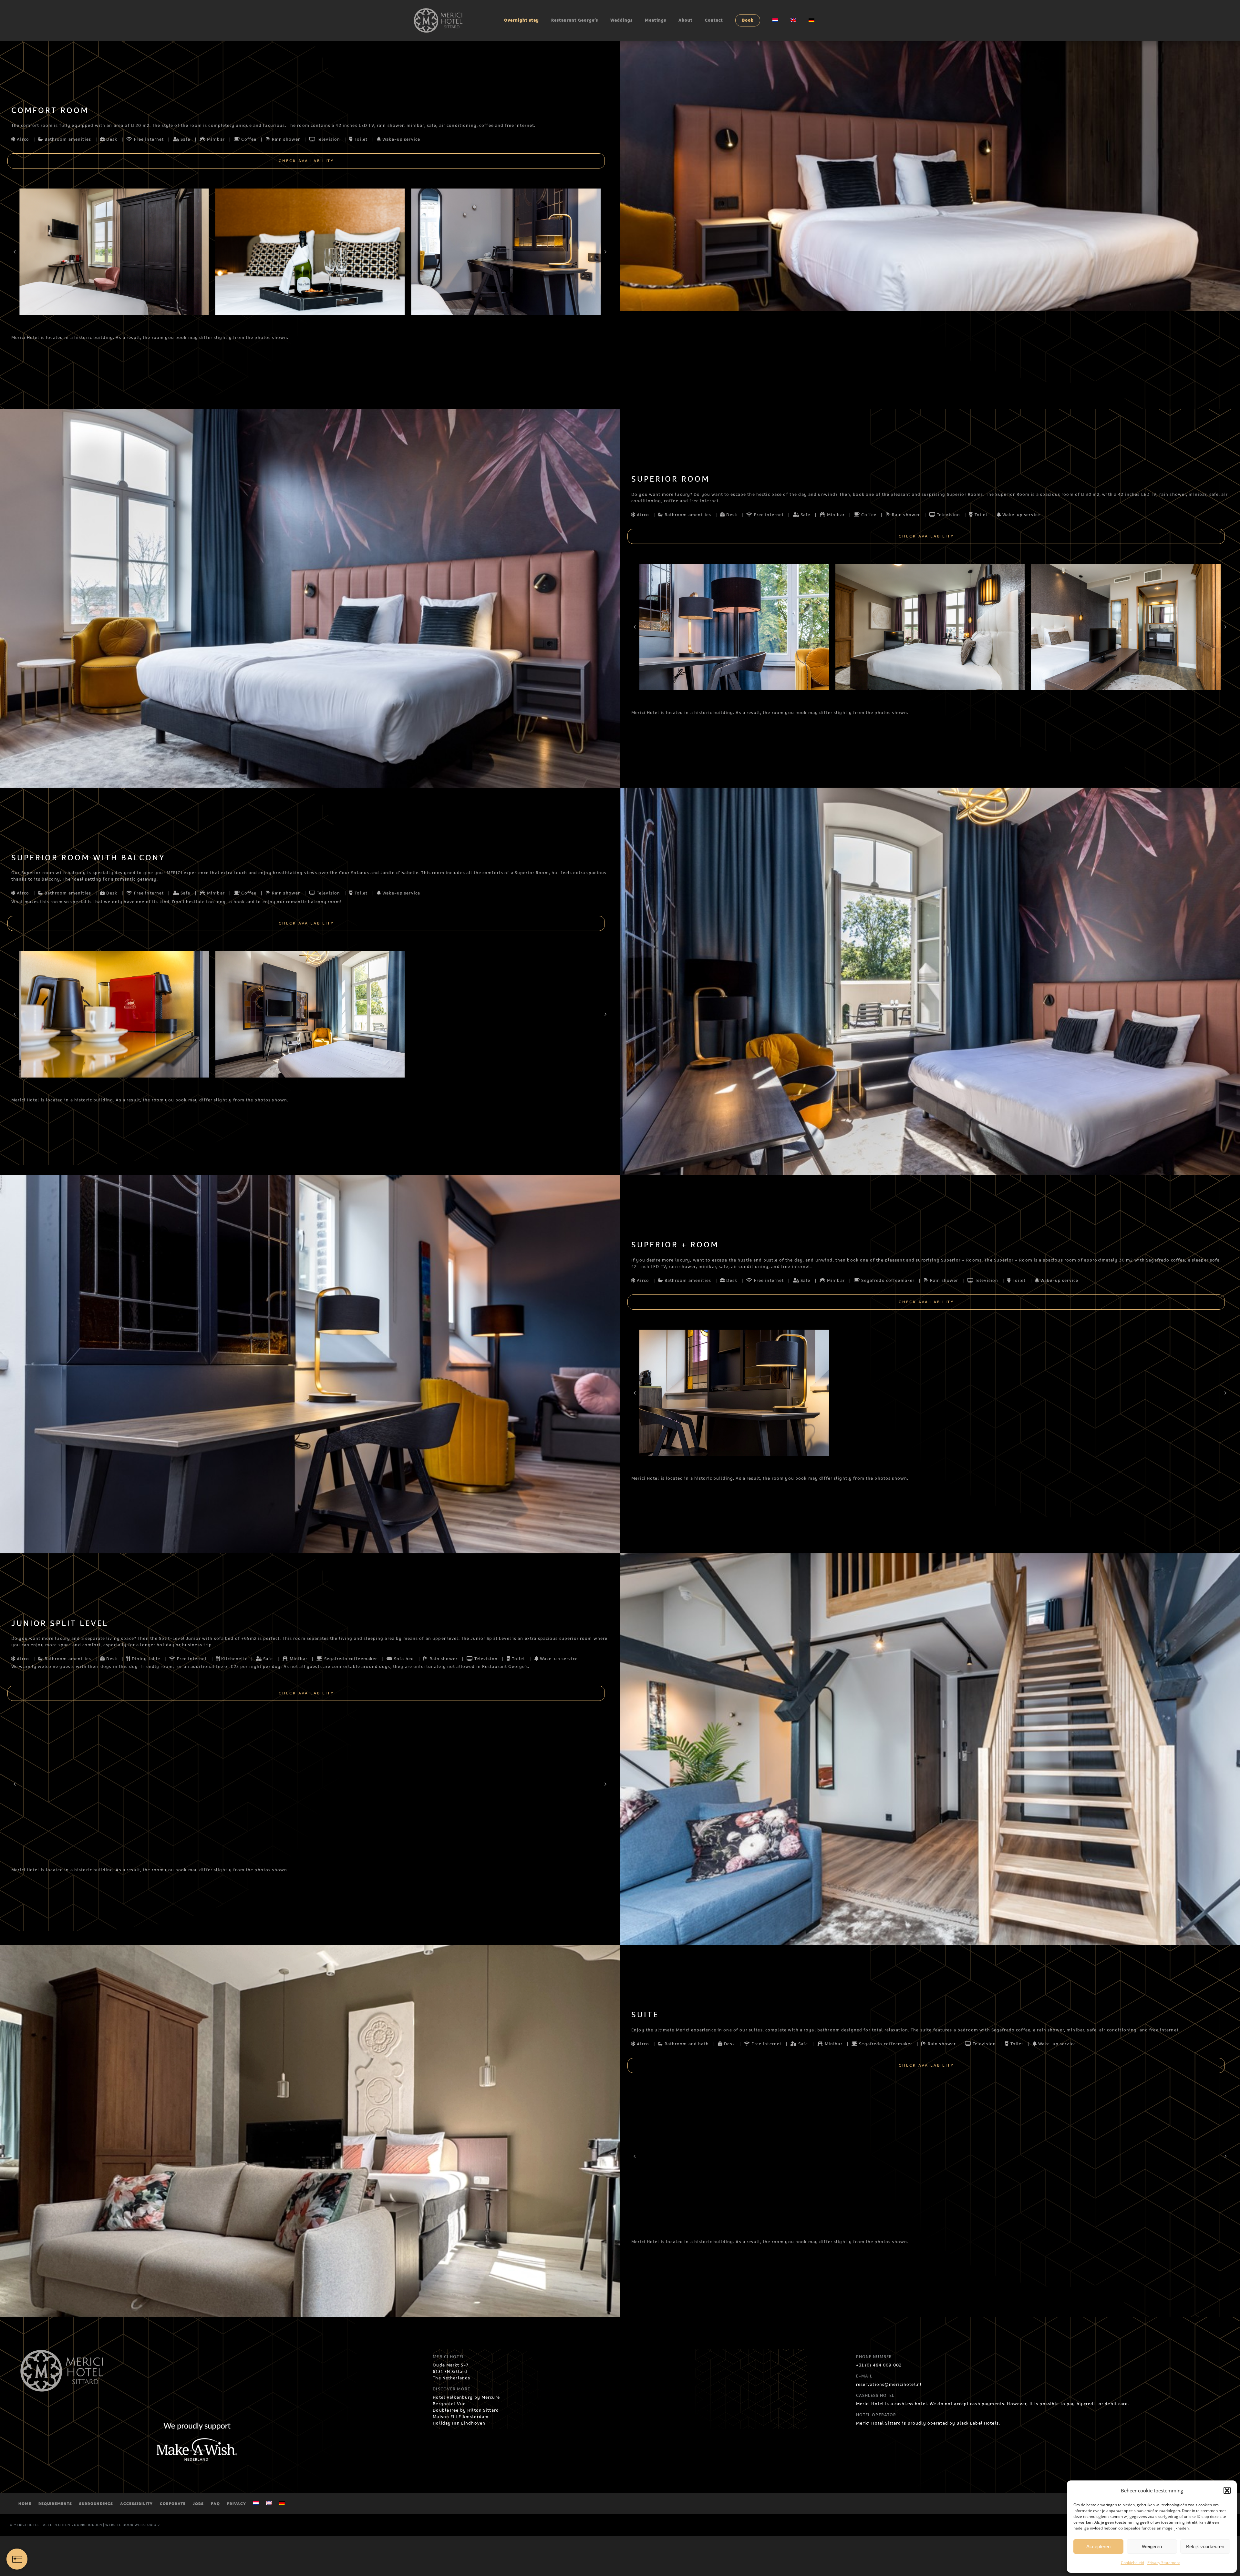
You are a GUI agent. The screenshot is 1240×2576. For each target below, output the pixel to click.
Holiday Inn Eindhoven (459, 2423)
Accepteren (1098, 2546)
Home (25, 2504)
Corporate (173, 2504)
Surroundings (96, 2504)
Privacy (237, 2504)
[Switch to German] (811, 20)
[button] (1227, 2490)
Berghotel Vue (449, 2404)
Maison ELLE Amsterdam (461, 2417)
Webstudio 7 (147, 2525)
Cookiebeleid (1132, 2563)
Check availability (306, 161)
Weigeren (1152, 2546)
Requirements (55, 2504)
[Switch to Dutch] (775, 20)
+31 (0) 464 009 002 (879, 2365)
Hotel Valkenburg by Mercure (466, 2397)
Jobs (198, 2504)
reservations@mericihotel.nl (889, 2385)
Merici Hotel (27, 2525)
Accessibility (136, 2504)
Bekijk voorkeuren (1205, 2546)
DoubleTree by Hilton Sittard (466, 2410)
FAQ (215, 2504)
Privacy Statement (1164, 2563)
